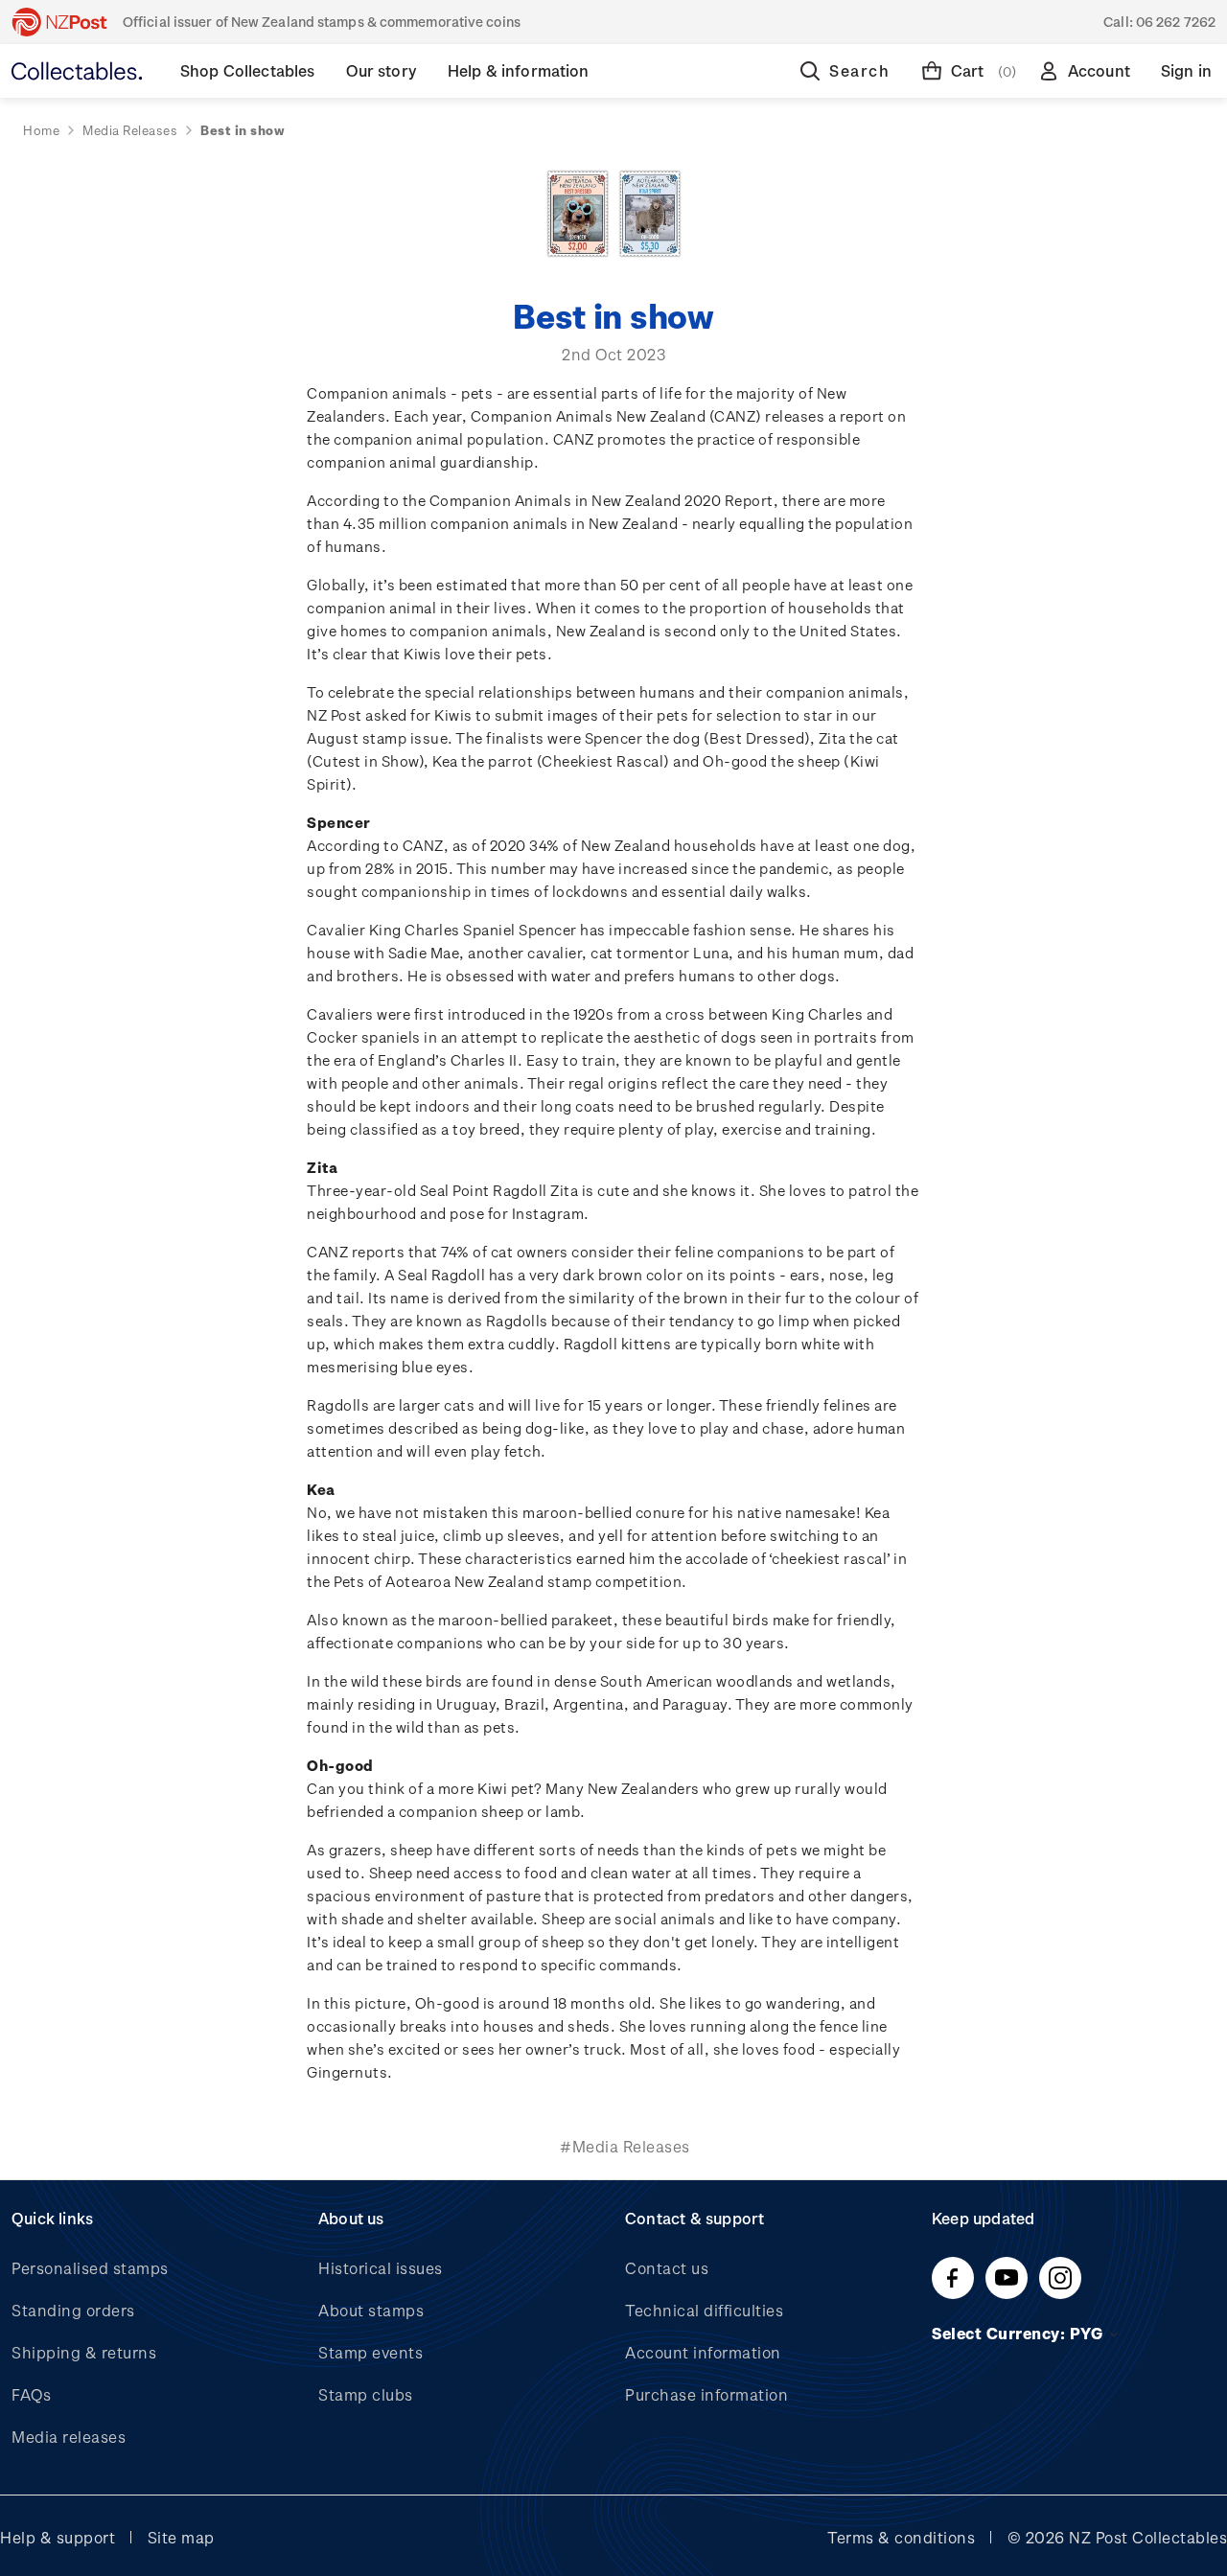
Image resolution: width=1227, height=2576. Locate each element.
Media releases (69, 2437)
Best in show (613, 315)
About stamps (371, 2310)
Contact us (667, 2268)
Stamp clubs (366, 2394)
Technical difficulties (704, 2310)
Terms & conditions (901, 2537)
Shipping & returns (84, 2352)
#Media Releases (625, 2146)
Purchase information (706, 2394)
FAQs (31, 2394)
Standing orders (73, 2310)
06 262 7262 (1176, 22)
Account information (703, 2352)
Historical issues (381, 2268)
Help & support (58, 2537)
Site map (181, 2537)
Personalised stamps (90, 2268)
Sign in (1186, 70)
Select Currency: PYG (1019, 2333)
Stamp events (370, 2352)
